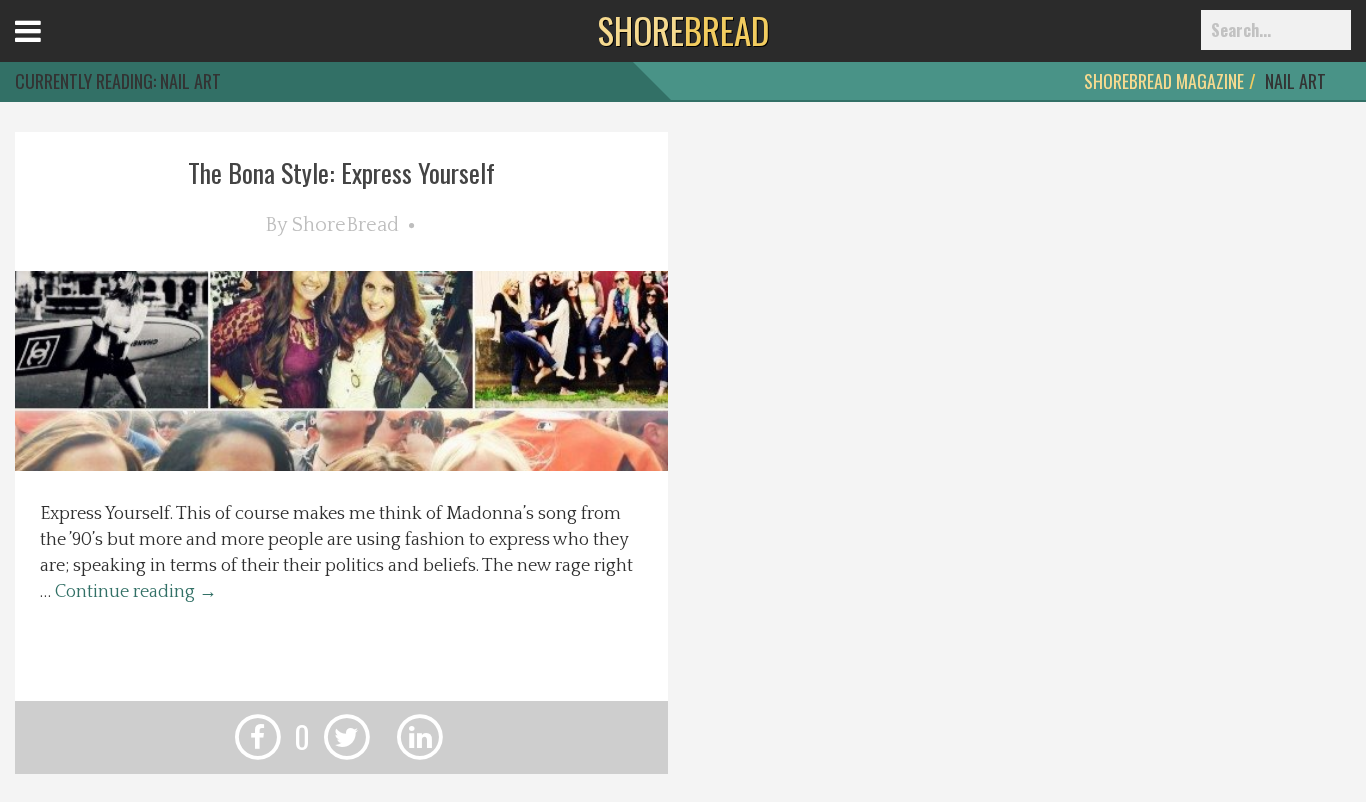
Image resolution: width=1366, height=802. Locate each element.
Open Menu (52, 49)
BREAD (683, 30)
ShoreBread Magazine (1164, 81)
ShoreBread (345, 225)
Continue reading (136, 592)
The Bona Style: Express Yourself (341, 172)
